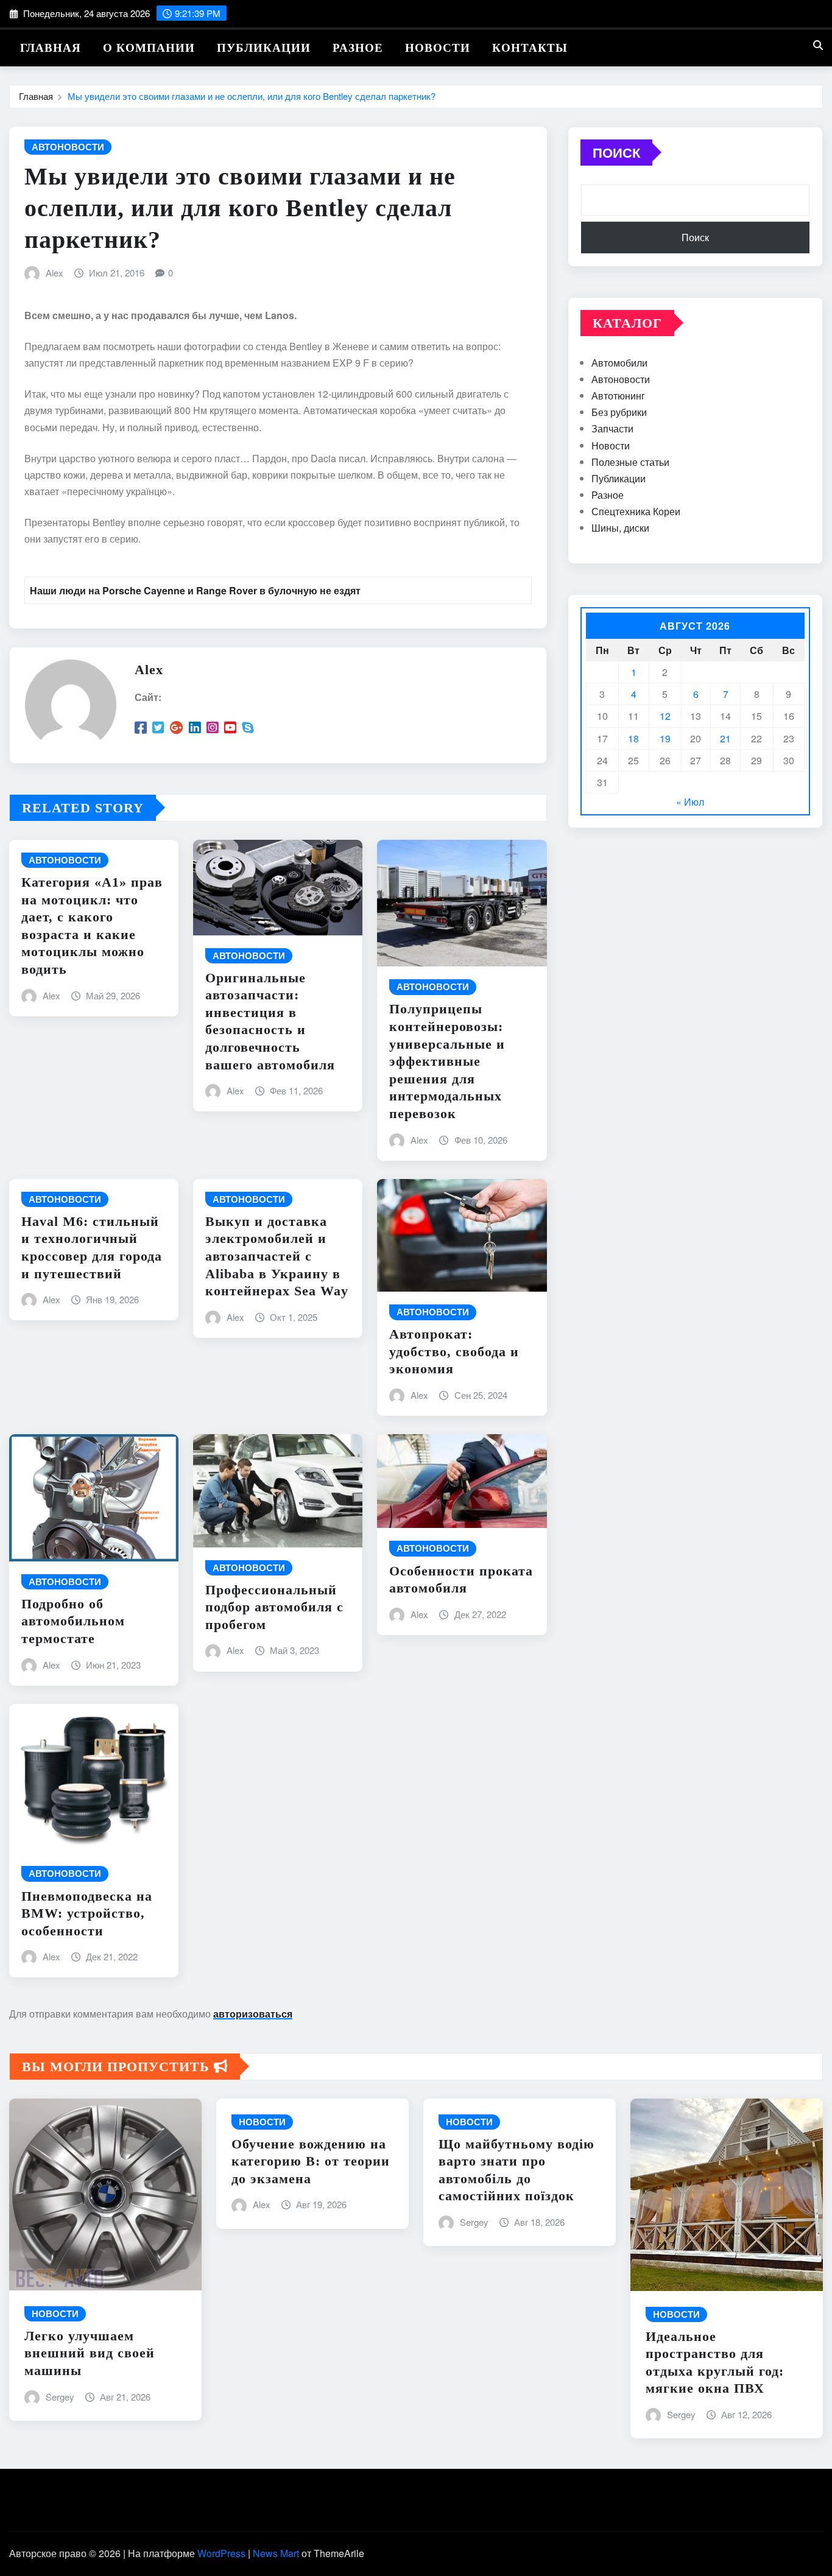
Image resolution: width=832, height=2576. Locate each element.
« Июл (690, 802)
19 (665, 738)
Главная (51, 48)
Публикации (264, 48)
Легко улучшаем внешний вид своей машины (90, 2353)
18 (633, 738)
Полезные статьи (630, 462)
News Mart (276, 2553)
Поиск (616, 152)
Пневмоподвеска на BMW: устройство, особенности (87, 1913)
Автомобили (619, 363)
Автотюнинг (618, 396)
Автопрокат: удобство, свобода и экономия (454, 1351)
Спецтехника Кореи (636, 511)
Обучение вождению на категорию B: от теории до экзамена (311, 2161)
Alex (55, 273)
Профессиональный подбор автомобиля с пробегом (274, 1607)
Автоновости (621, 379)
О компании (149, 48)
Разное (358, 48)
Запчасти (612, 428)
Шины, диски (620, 528)
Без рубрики (619, 412)
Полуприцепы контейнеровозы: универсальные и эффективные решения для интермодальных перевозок (447, 1061)
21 (725, 738)
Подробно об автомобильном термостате (73, 1621)
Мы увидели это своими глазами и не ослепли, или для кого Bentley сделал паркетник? (252, 96)
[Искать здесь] (818, 45)
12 (665, 716)
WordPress (221, 2553)
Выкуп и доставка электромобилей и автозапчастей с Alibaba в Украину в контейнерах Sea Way (277, 1256)
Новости (438, 48)
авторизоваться (253, 2014)
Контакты (530, 48)
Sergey (60, 2397)
